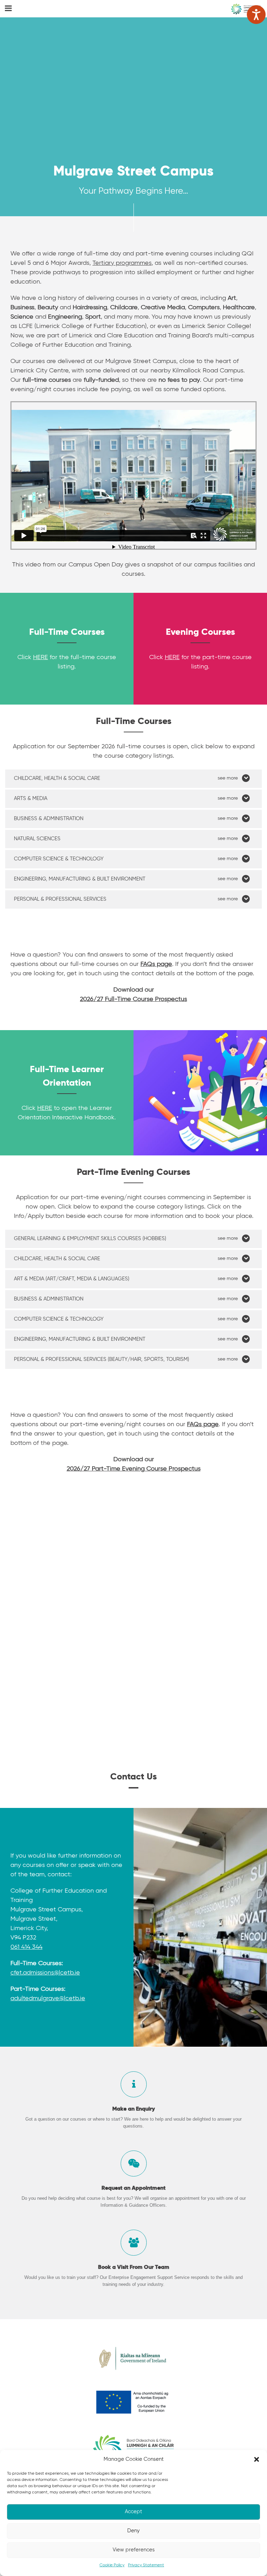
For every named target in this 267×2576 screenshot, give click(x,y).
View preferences (134, 2550)
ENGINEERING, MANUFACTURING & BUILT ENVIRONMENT (80, 879)
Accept (133, 2512)
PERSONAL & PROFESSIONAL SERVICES (60, 899)
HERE (41, 657)
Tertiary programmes (122, 263)
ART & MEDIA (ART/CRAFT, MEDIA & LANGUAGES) (72, 1279)
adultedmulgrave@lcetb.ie (48, 1998)
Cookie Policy (112, 2565)
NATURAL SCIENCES (37, 839)
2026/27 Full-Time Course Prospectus (133, 999)
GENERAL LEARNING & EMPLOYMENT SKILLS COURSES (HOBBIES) (90, 1239)
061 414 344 (26, 1947)
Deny (133, 2531)
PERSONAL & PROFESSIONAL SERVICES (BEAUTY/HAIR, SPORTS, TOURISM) (102, 1359)
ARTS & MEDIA (31, 798)
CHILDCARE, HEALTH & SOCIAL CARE (57, 778)
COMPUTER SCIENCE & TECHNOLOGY (59, 859)
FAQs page (203, 1424)
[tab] (133, 779)
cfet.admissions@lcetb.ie (45, 1973)
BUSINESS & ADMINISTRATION (49, 819)
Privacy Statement (146, 2565)
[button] (257, 2459)
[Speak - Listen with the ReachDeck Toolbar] (256, 15)
